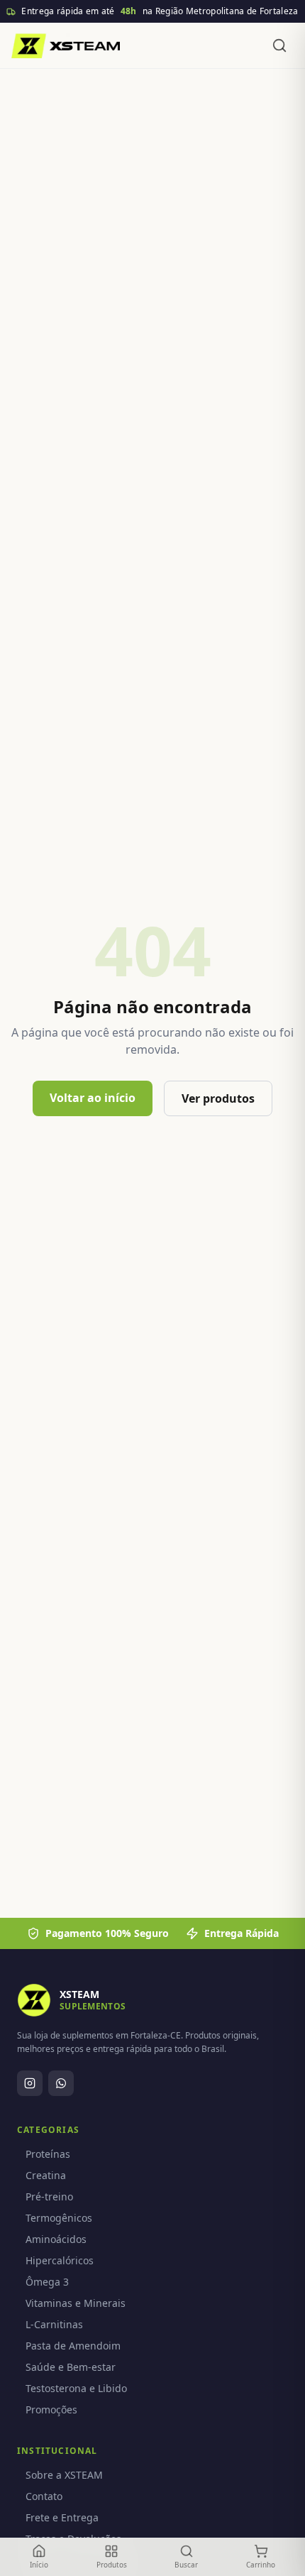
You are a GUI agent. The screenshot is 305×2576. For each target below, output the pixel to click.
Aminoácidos (56, 2239)
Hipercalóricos (60, 2260)
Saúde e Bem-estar (71, 2367)
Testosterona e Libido (76, 2388)
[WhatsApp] (61, 2083)
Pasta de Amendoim (73, 2346)
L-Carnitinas (54, 2324)
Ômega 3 (47, 2282)
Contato (44, 2496)
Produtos (112, 2565)
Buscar (186, 2565)
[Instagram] (30, 2083)
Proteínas (48, 2154)
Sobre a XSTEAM (64, 2475)
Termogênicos (59, 2218)
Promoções (51, 2409)
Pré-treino (49, 2196)
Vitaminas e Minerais (76, 2303)
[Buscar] (279, 45)
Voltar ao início (93, 1098)
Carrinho (261, 2565)
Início (39, 2565)
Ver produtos (218, 1098)
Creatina (46, 2175)
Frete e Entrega (62, 2517)
